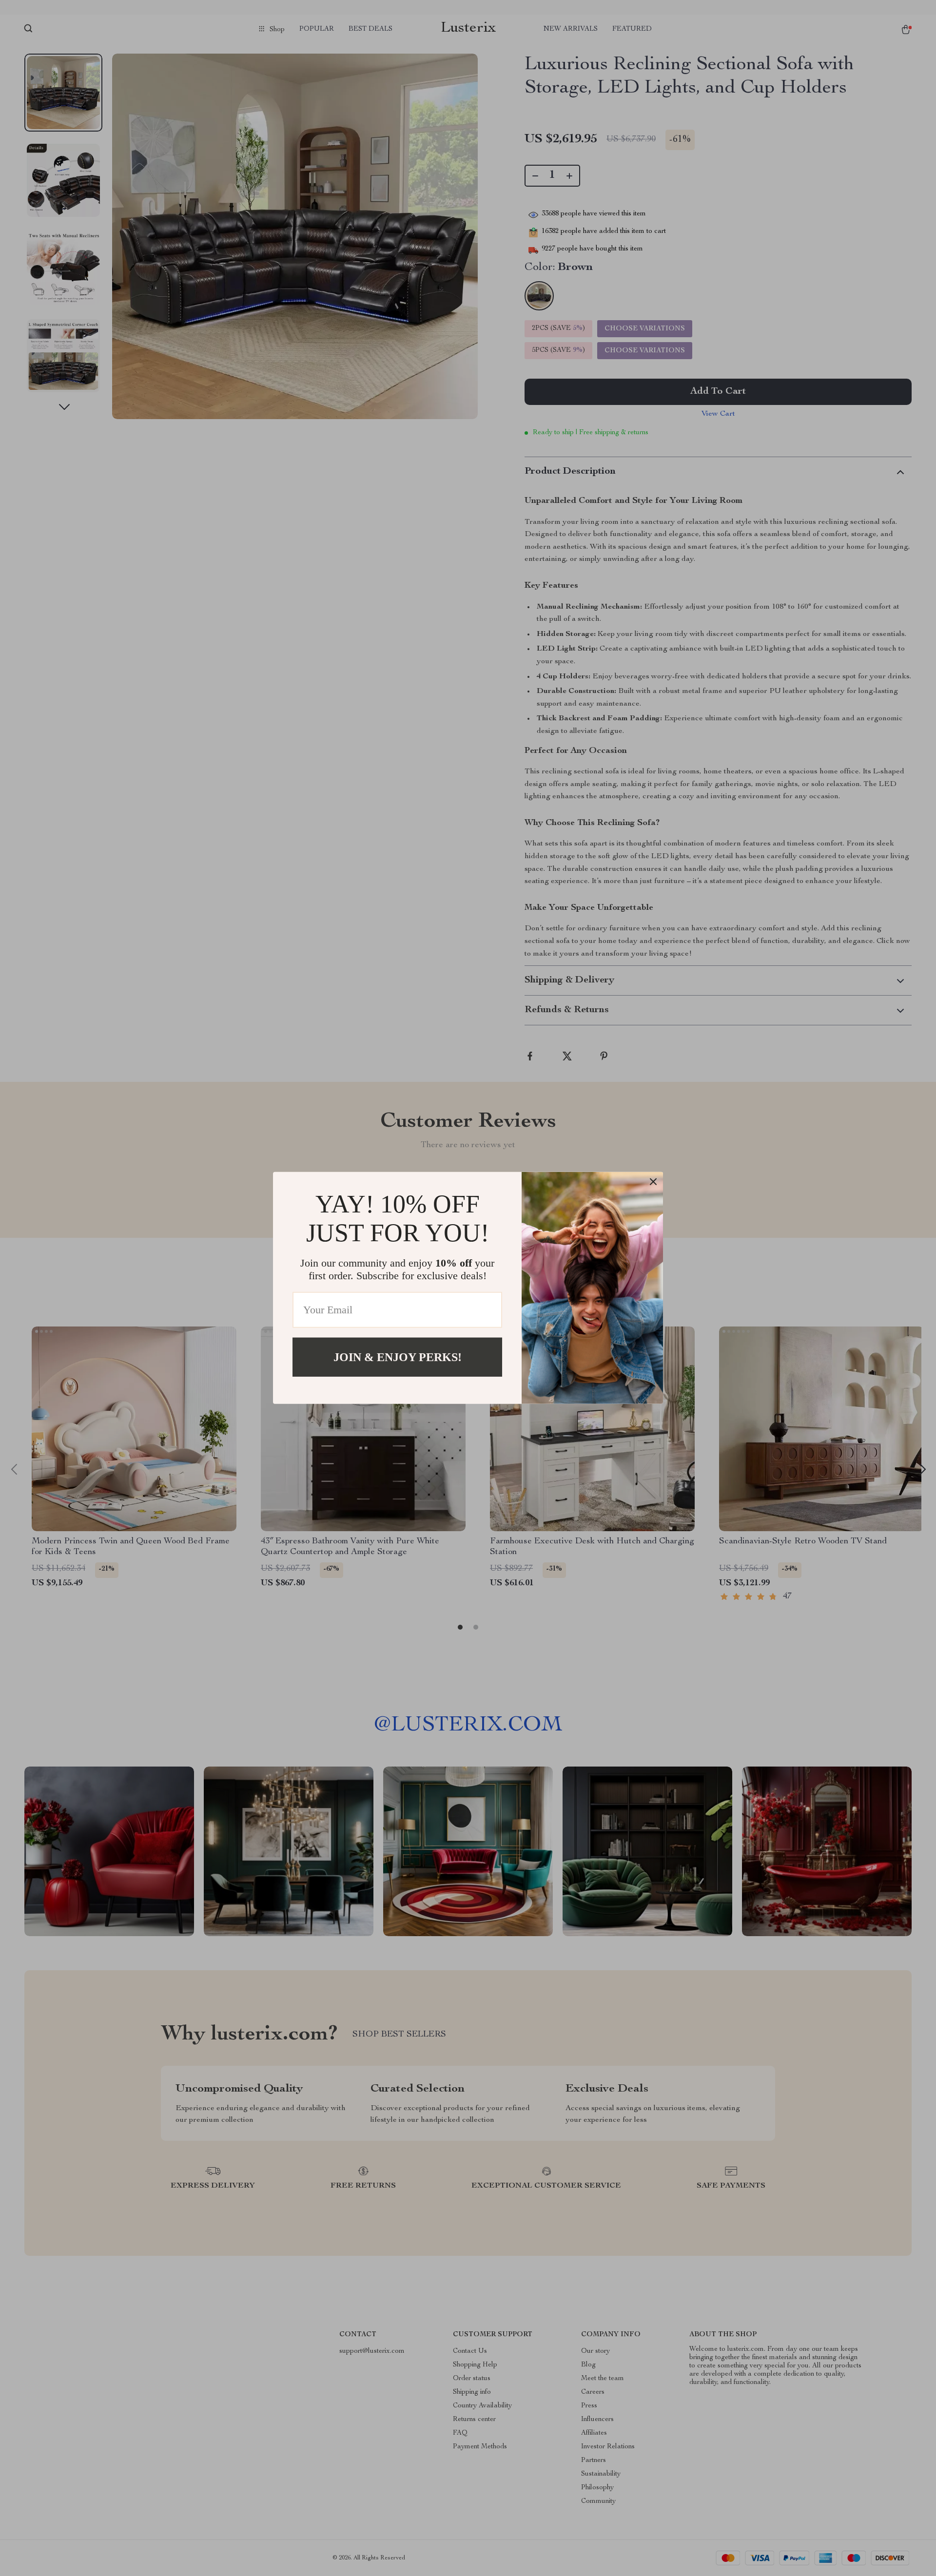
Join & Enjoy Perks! (398, 1357)
